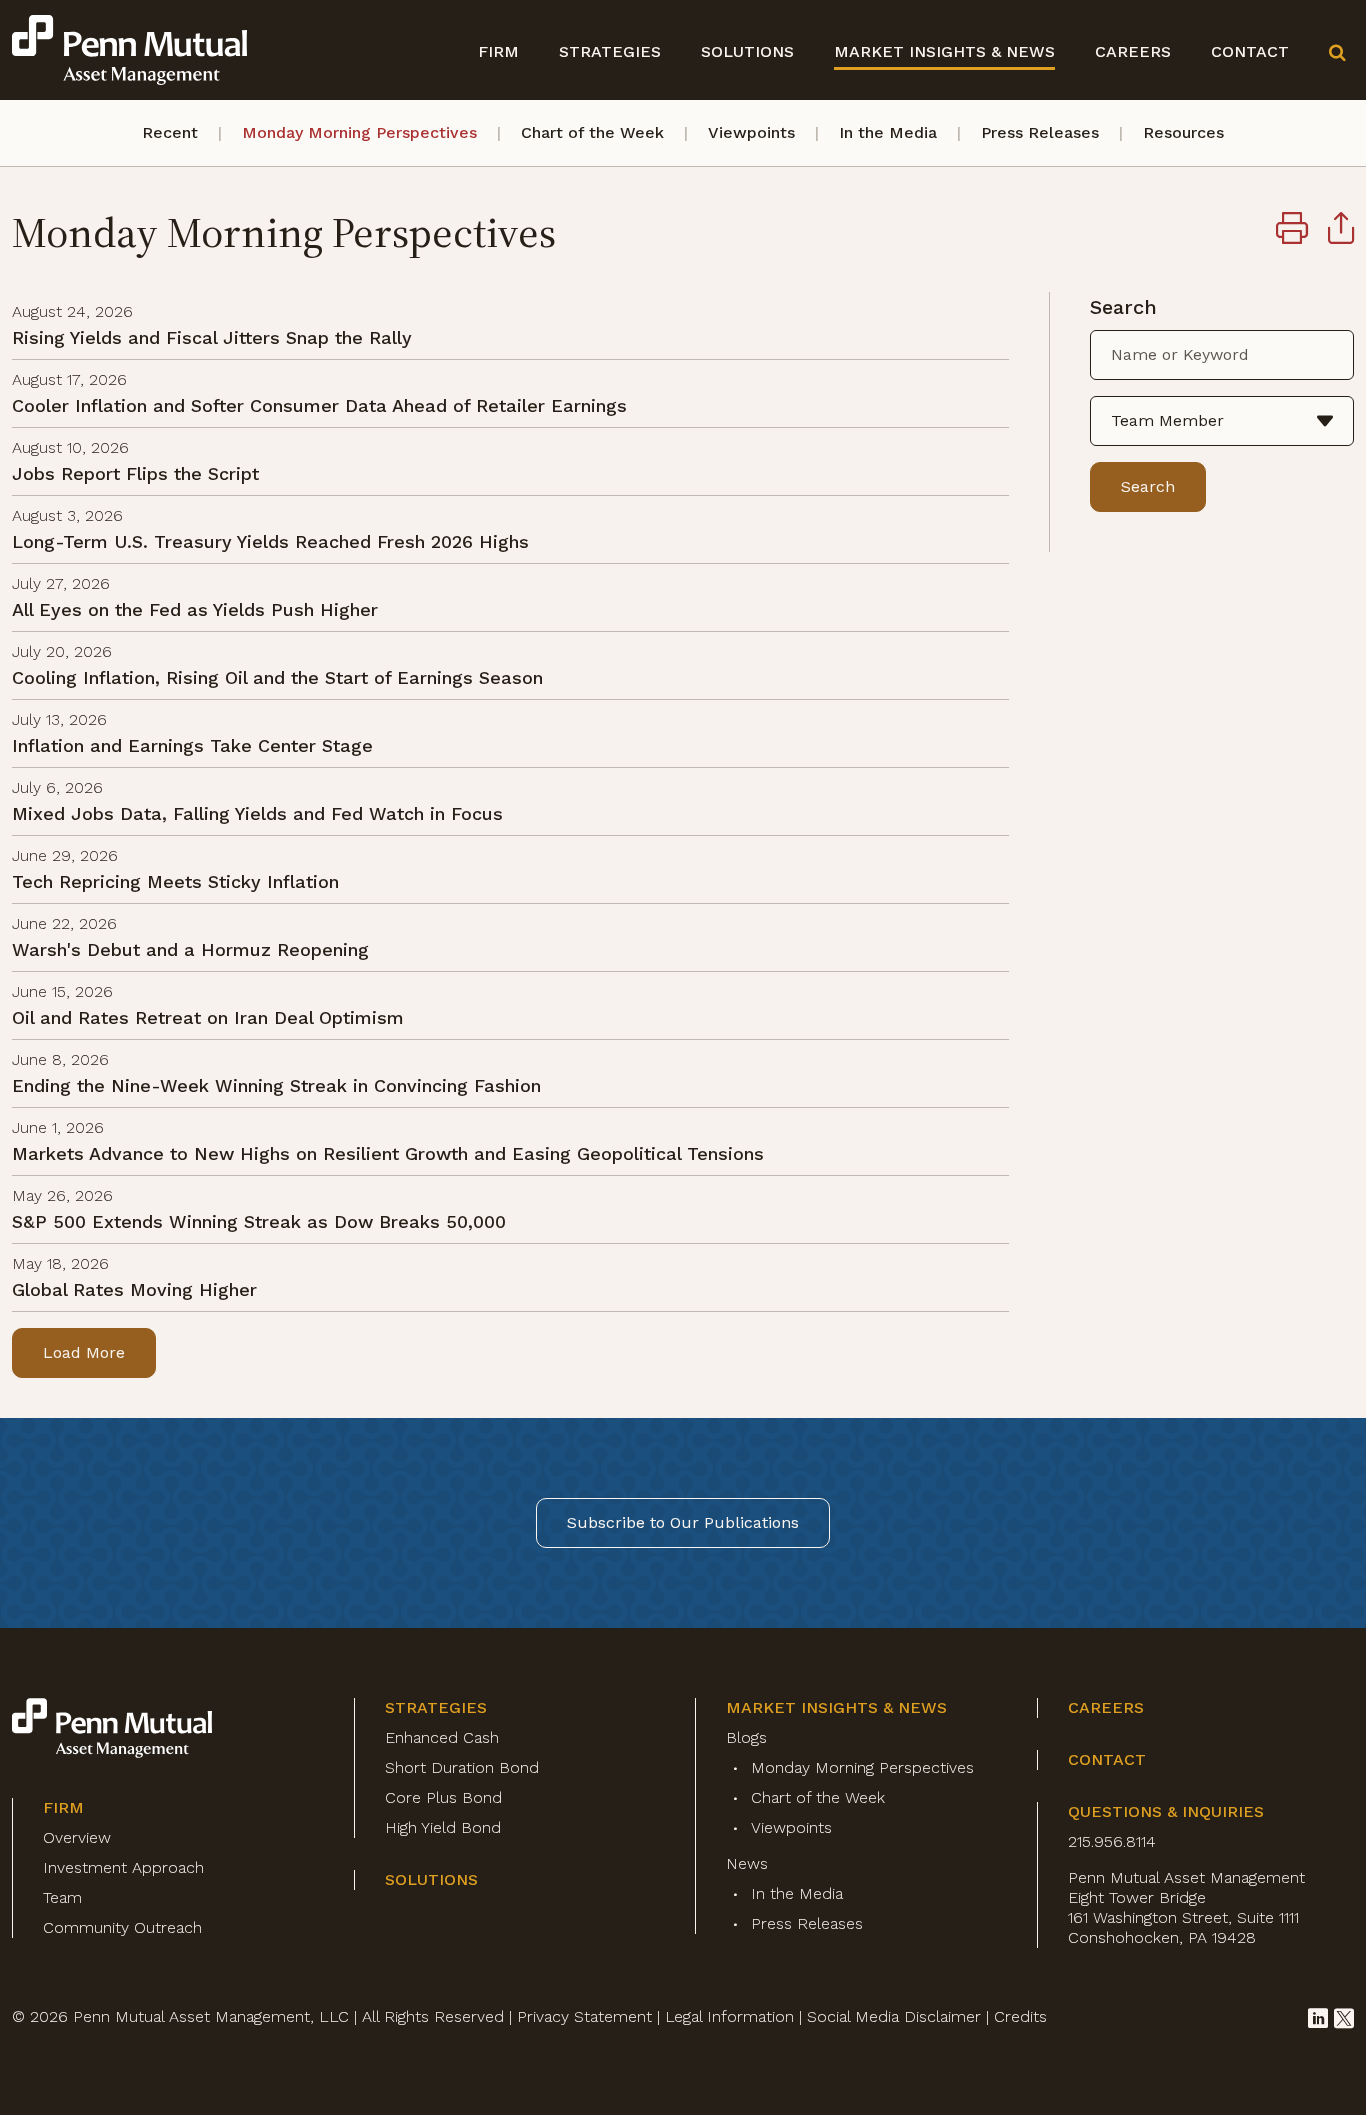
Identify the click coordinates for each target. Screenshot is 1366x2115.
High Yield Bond (443, 1827)
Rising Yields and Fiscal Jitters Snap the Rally (212, 337)
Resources (1183, 132)
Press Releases (1040, 132)
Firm (498, 51)
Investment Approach (123, 1867)
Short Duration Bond (462, 1767)
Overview (77, 1837)
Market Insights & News (944, 51)
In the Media (888, 132)
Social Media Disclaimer (894, 2016)
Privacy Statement (584, 2016)
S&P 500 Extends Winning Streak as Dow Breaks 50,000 (259, 1221)
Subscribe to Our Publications (683, 1522)
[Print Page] (1292, 231)
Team (62, 1897)
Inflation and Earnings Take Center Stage (192, 745)
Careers (1133, 51)
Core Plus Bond (443, 1797)
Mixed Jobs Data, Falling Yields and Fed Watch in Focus (257, 813)
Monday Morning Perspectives (359, 132)
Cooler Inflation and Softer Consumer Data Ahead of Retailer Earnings (319, 405)
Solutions (747, 51)
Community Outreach (122, 1927)
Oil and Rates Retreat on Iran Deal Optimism (208, 1017)
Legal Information (729, 2016)
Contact (1250, 51)
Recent (170, 132)
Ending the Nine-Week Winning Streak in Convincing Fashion (276, 1085)
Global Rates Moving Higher (134, 1289)
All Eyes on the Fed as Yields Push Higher (195, 609)
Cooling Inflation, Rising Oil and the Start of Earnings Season (277, 677)
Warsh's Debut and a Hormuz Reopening (190, 949)
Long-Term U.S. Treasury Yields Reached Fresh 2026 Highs (270, 541)
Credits (1020, 2016)
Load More (84, 1352)
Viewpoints (751, 132)
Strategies (610, 51)
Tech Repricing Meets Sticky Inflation (175, 881)
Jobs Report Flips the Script (135, 473)
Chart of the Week (592, 132)
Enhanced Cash (442, 1737)
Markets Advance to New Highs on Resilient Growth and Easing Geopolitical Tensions (388, 1153)
